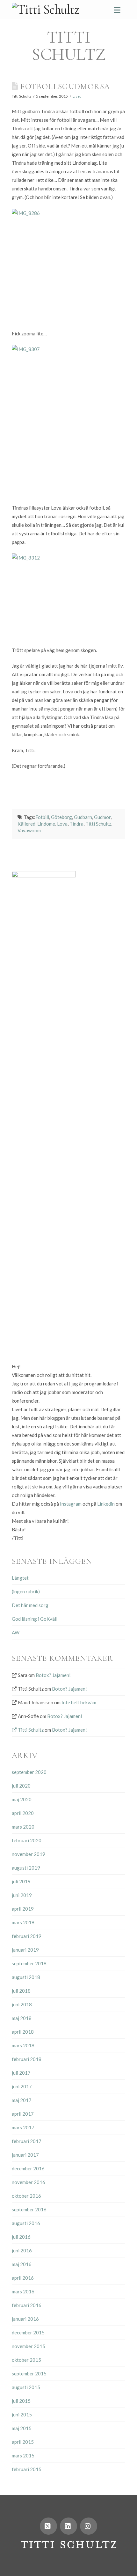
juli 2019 (21, 1881)
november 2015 (29, 2346)
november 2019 (29, 1854)
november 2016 (29, 2182)
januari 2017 (25, 2155)
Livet (77, 96)
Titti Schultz (98, 824)
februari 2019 (27, 1936)
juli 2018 (21, 1991)
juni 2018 (22, 2004)
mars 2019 (23, 1922)
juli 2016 (21, 2237)
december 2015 (28, 2332)
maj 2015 (22, 2428)
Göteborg (61, 817)
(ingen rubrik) (26, 1591)
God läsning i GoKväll (35, 1619)
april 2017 (23, 2114)
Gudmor (102, 817)
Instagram (71, 1504)
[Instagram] (89, 2526)
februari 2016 (27, 2305)
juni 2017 (22, 2086)
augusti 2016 (26, 2223)
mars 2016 (23, 2291)
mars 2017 (23, 2127)
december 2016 (28, 2168)
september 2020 (29, 1772)
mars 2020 (23, 1827)
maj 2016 (22, 2264)
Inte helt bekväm (79, 1702)
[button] (117, 10)
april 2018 (23, 2032)
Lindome (46, 824)
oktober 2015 (26, 2360)
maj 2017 (22, 2100)
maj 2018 (22, 2018)
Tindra (76, 824)
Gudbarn (83, 817)
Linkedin (106, 1504)
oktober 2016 (26, 2196)
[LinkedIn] (68, 2526)
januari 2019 (25, 1950)
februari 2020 (27, 1840)
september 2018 (29, 1963)
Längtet (20, 1578)
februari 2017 (27, 2141)
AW (16, 1632)
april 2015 (23, 2442)
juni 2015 (22, 2415)
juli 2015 (21, 2401)
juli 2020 (21, 1786)
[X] (48, 2526)
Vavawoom (29, 830)
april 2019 (23, 1909)
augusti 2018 (26, 1977)
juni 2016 (22, 2250)
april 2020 (23, 1813)
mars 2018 (23, 2045)
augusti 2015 (26, 2387)
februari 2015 (27, 2469)
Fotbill (42, 817)
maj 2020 (22, 1799)
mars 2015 (23, 2456)
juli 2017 (21, 2073)
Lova (62, 824)
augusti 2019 (26, 1868)
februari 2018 (27, 2059)
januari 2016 (25, 2319)
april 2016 (23, 2278)
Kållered (26, 824)
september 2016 (29, 2209)
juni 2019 (22, 1895)
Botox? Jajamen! (53, 1675)
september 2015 (29, 2373)
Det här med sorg (30, 1605)
